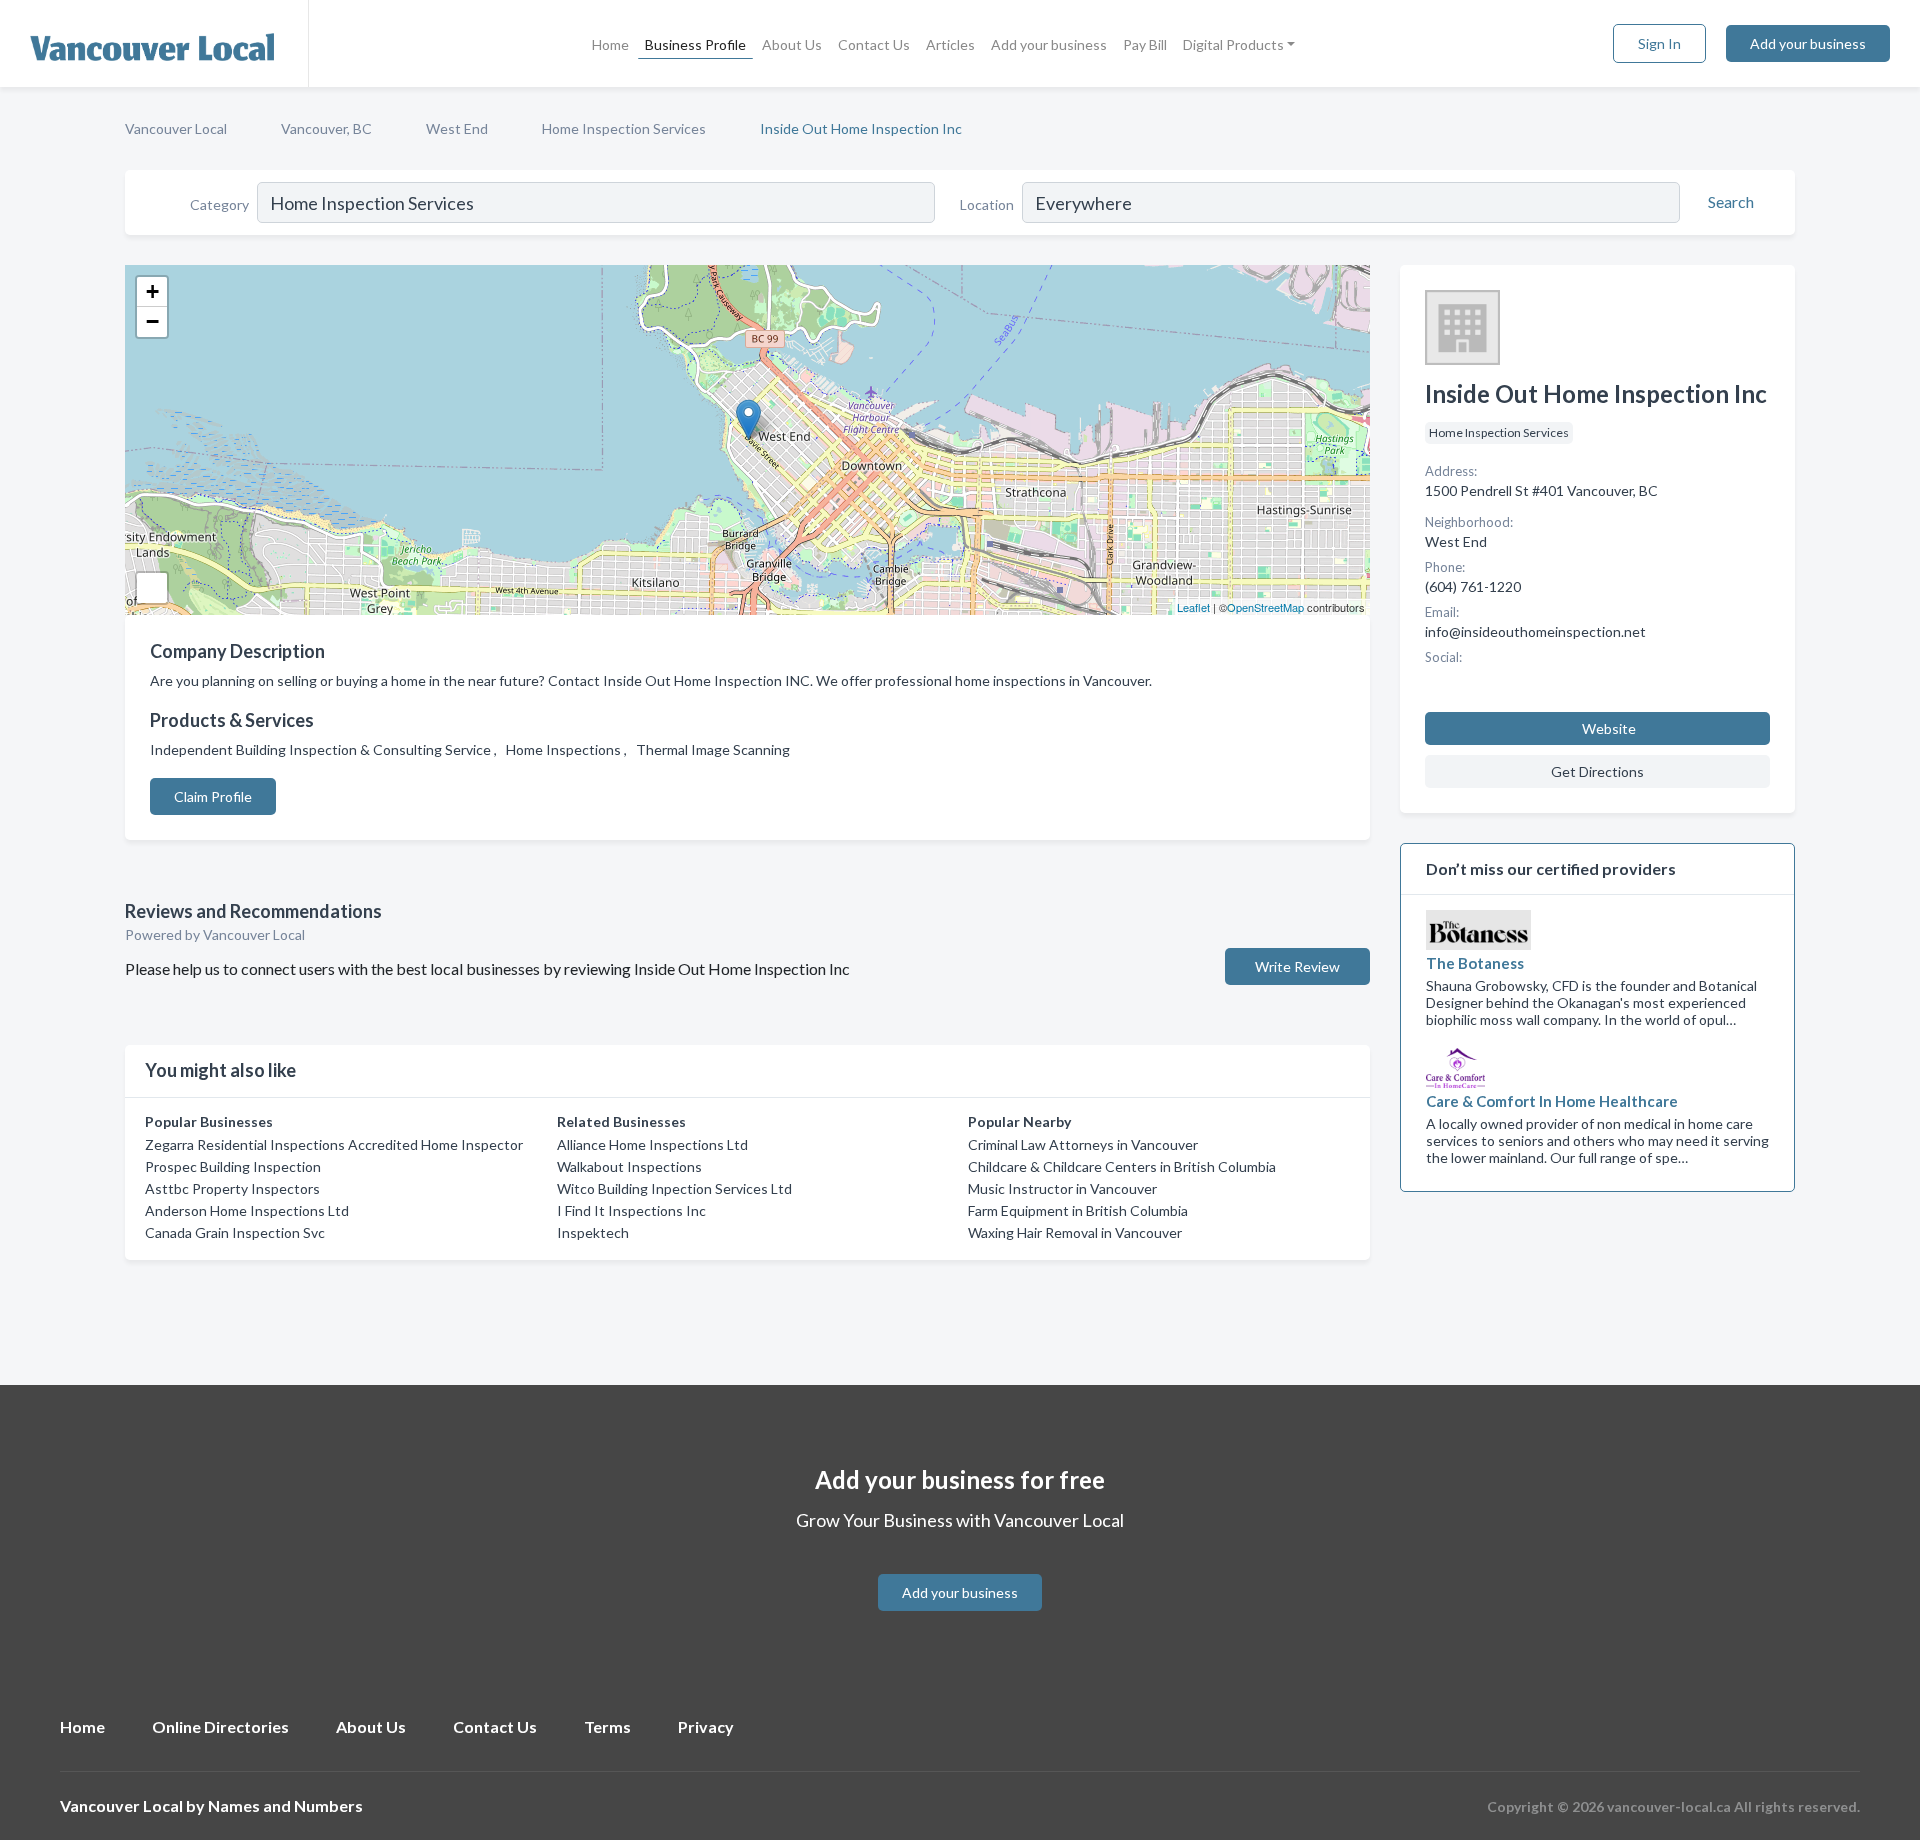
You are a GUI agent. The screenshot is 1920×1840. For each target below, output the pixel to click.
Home (610, 44)
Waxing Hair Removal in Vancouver (1075, 1232)
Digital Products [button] (1233, 44)
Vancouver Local (176, 128)
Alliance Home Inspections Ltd (652, 1144)
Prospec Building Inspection (233, 1166)
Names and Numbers (285, 1805)
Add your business (1049, 44)
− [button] (152, 321)
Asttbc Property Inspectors (232, 1188)
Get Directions (1597, 771)
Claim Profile (213, 796)
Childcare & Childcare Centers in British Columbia (1122, 1166)
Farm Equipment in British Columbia (1078, 1210)
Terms (607, 1726)
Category (219, 204)
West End (457, 128)
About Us (792, 44)
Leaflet (1193, 607)
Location (987, 204)
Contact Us (874, 44)
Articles (950, 44)
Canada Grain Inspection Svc (235, 1232)
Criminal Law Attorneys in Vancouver (1083, 1144)
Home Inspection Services (624, 128)
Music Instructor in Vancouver (1062, 1188)
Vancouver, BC (326, 128)
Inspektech (593, 1232)
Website (1609, 728)
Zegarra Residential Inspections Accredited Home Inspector (334, 1144)
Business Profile (695, 44)
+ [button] (152, 291)
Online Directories (220, 1726)
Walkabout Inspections (629, 1166)
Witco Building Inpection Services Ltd (674, 1188)
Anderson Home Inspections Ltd (247, 1210)
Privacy (706, 1726)
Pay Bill (1145, 44)
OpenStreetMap (1265, 607)
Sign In (1659, 43)
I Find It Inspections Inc (631, 1210)
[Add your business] (960, 1568)
